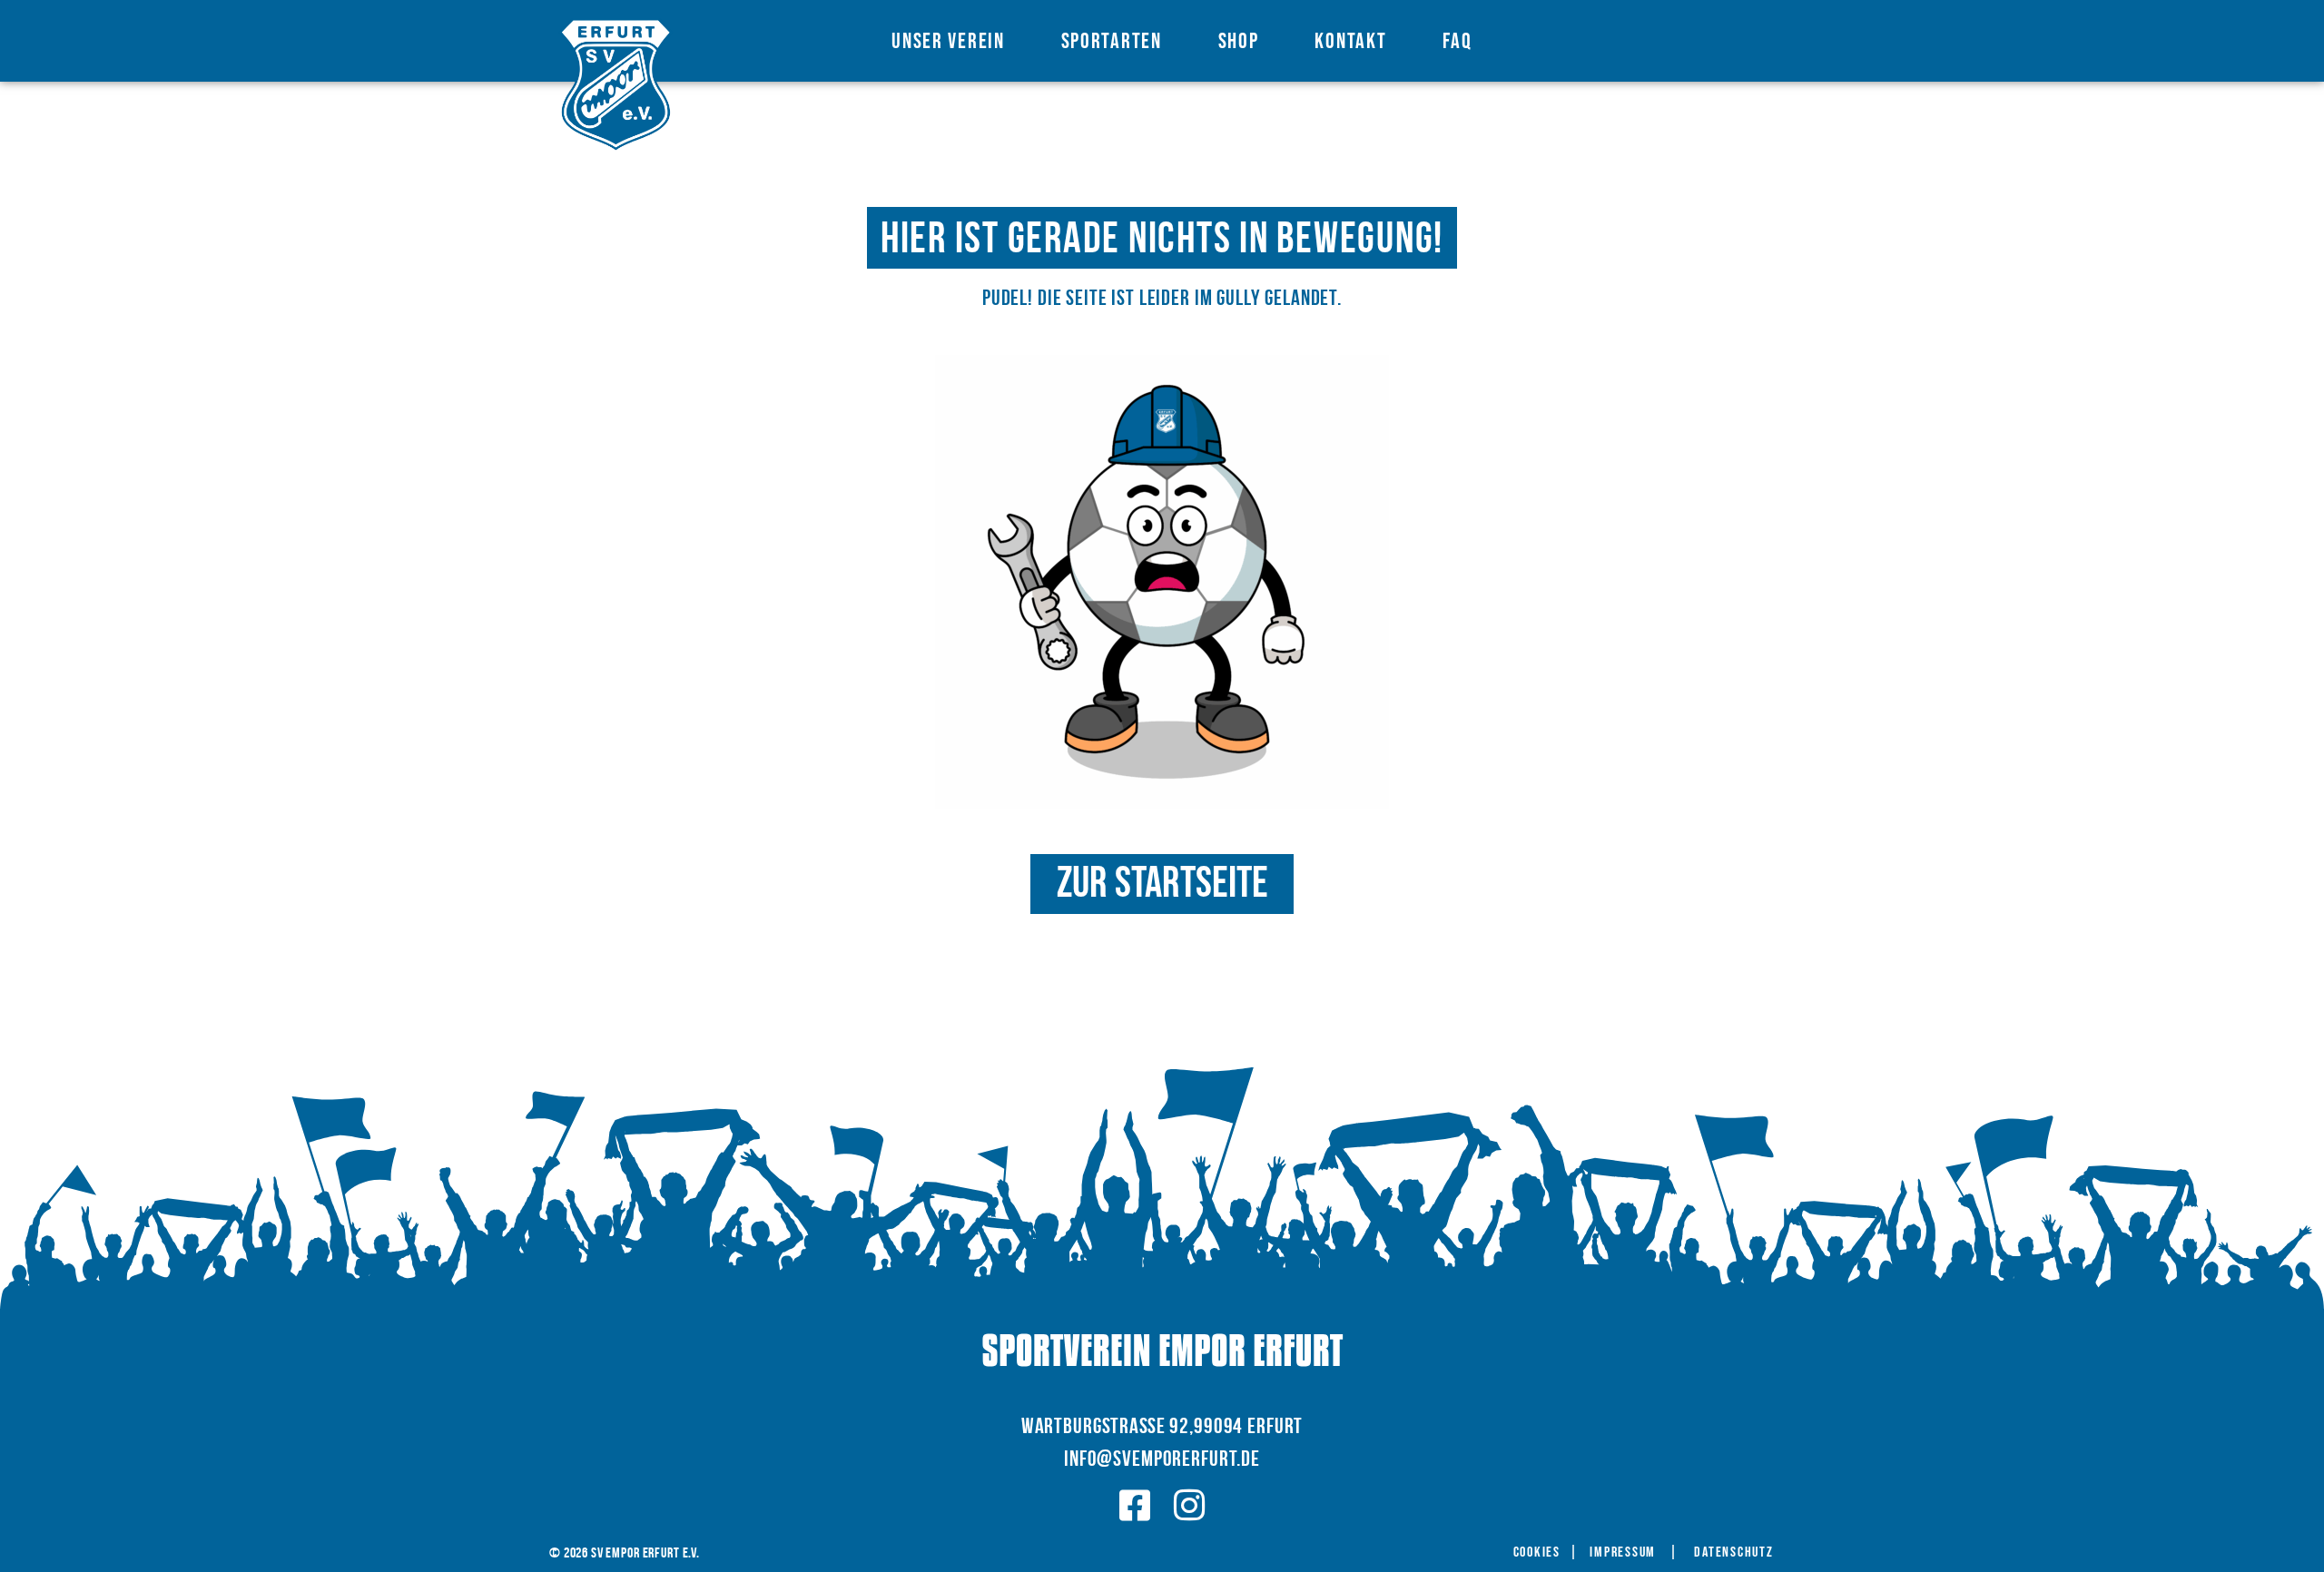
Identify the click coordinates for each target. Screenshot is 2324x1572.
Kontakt (1350, 41)
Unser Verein (948, 41)
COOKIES (1537, 1553)
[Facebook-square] (1135, 1505)
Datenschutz (1733, 1553)
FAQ (1457, 41)
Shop (1239, 41)
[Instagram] (1190, 1505)
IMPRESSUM (1623, 1553)
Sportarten (1112, 41)
